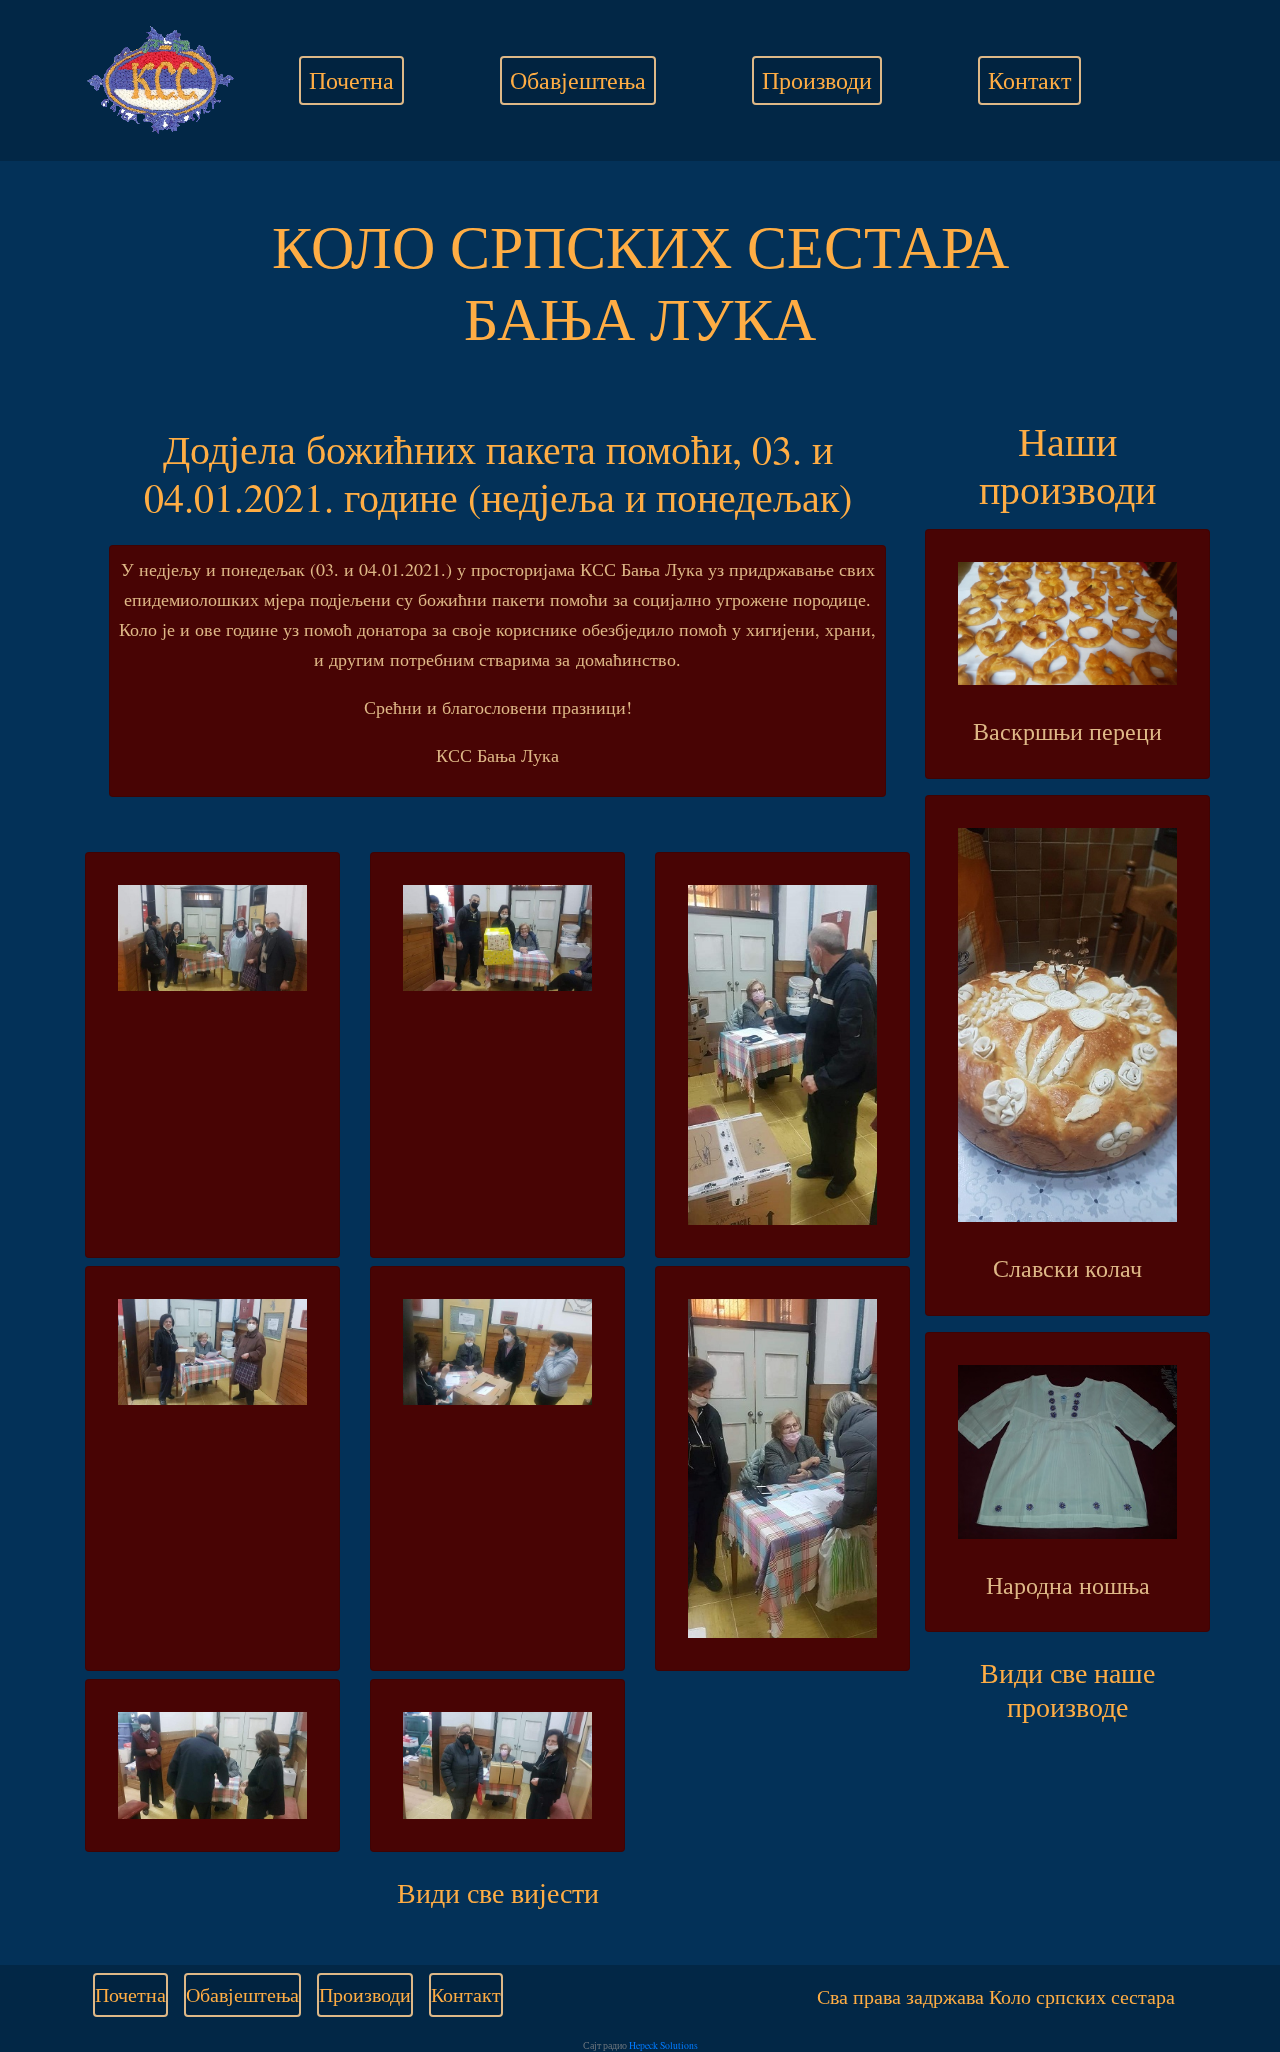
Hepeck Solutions (663, 2045)
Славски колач (1067, 1268)
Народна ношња (1068, 1585)
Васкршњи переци (1067, 731)
